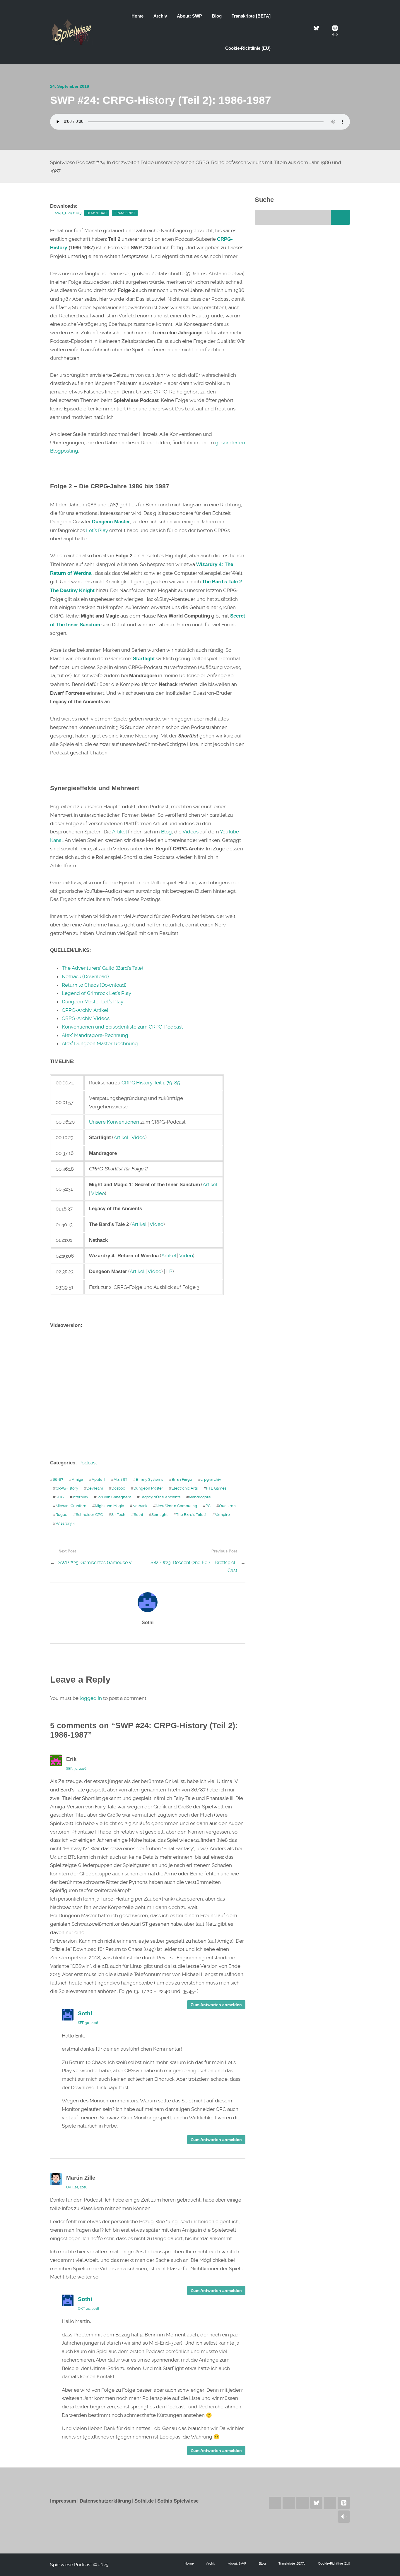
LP (169, 1271)
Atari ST (120, 1479)
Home (137, 16)
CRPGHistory (67, 1488)
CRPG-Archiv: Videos (86, 1018)
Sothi (138, 1515)
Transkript (125, 213)
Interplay (80, 1497)
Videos (190, 832)
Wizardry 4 (65, 1523)
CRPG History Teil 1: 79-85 (151, 1083)
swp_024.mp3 (68, 213)
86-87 (58, 1479)
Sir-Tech (118, 1515)
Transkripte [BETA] (251, 16)
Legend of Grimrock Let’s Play (96, 993)
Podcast (88, 1463)
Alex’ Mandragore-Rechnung (95, 1035)
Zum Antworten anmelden (216, 2005)
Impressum (63, 2501)
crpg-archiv (211, 1479)
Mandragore (200, 1497)
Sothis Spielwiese (178, 2501)
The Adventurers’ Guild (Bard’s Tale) (102, 968)
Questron (227, 1506)
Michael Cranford (71, 1506)
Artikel (119, 832)
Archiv (160, 16)
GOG (60, 1497)
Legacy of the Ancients (160, 1497)
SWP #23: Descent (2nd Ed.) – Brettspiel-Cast (194, 1566)
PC (208, 1506)
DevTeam (95, 1488)
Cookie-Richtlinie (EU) (248, 48)
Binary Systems (149, 1479)
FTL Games (216, 1488)
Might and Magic (109, 1506)
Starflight (159, 1515)
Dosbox (118, 1488)
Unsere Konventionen (114, 1122)
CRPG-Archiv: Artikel (85, 1010)
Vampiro (222, 1515)
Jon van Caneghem (114, 1497)
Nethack (140, 1506)
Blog (217, 16)
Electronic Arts (185, 1488)
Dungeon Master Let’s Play (93, 1002)
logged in (91, 1698)
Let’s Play (97, 530)
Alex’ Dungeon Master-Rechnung (100, 1043)
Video (138, 1137)
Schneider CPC (89, 1515)
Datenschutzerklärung (105, 2501)
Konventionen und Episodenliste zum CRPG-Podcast (122, 1027)
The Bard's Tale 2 (191, 1515)
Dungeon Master (148, 1488)
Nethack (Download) (85, 976)
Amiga (77, 1479)
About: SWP (189, 16)
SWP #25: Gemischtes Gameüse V (95, 1563)
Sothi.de (144, 2501)
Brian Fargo (182, 1479)
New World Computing (176, 1506)
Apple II (98, 1479)
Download (97, 213)
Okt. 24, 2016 (77, 2187)
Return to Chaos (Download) (94, 985)
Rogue (61, 1515)
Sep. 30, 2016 (76, 1769)
